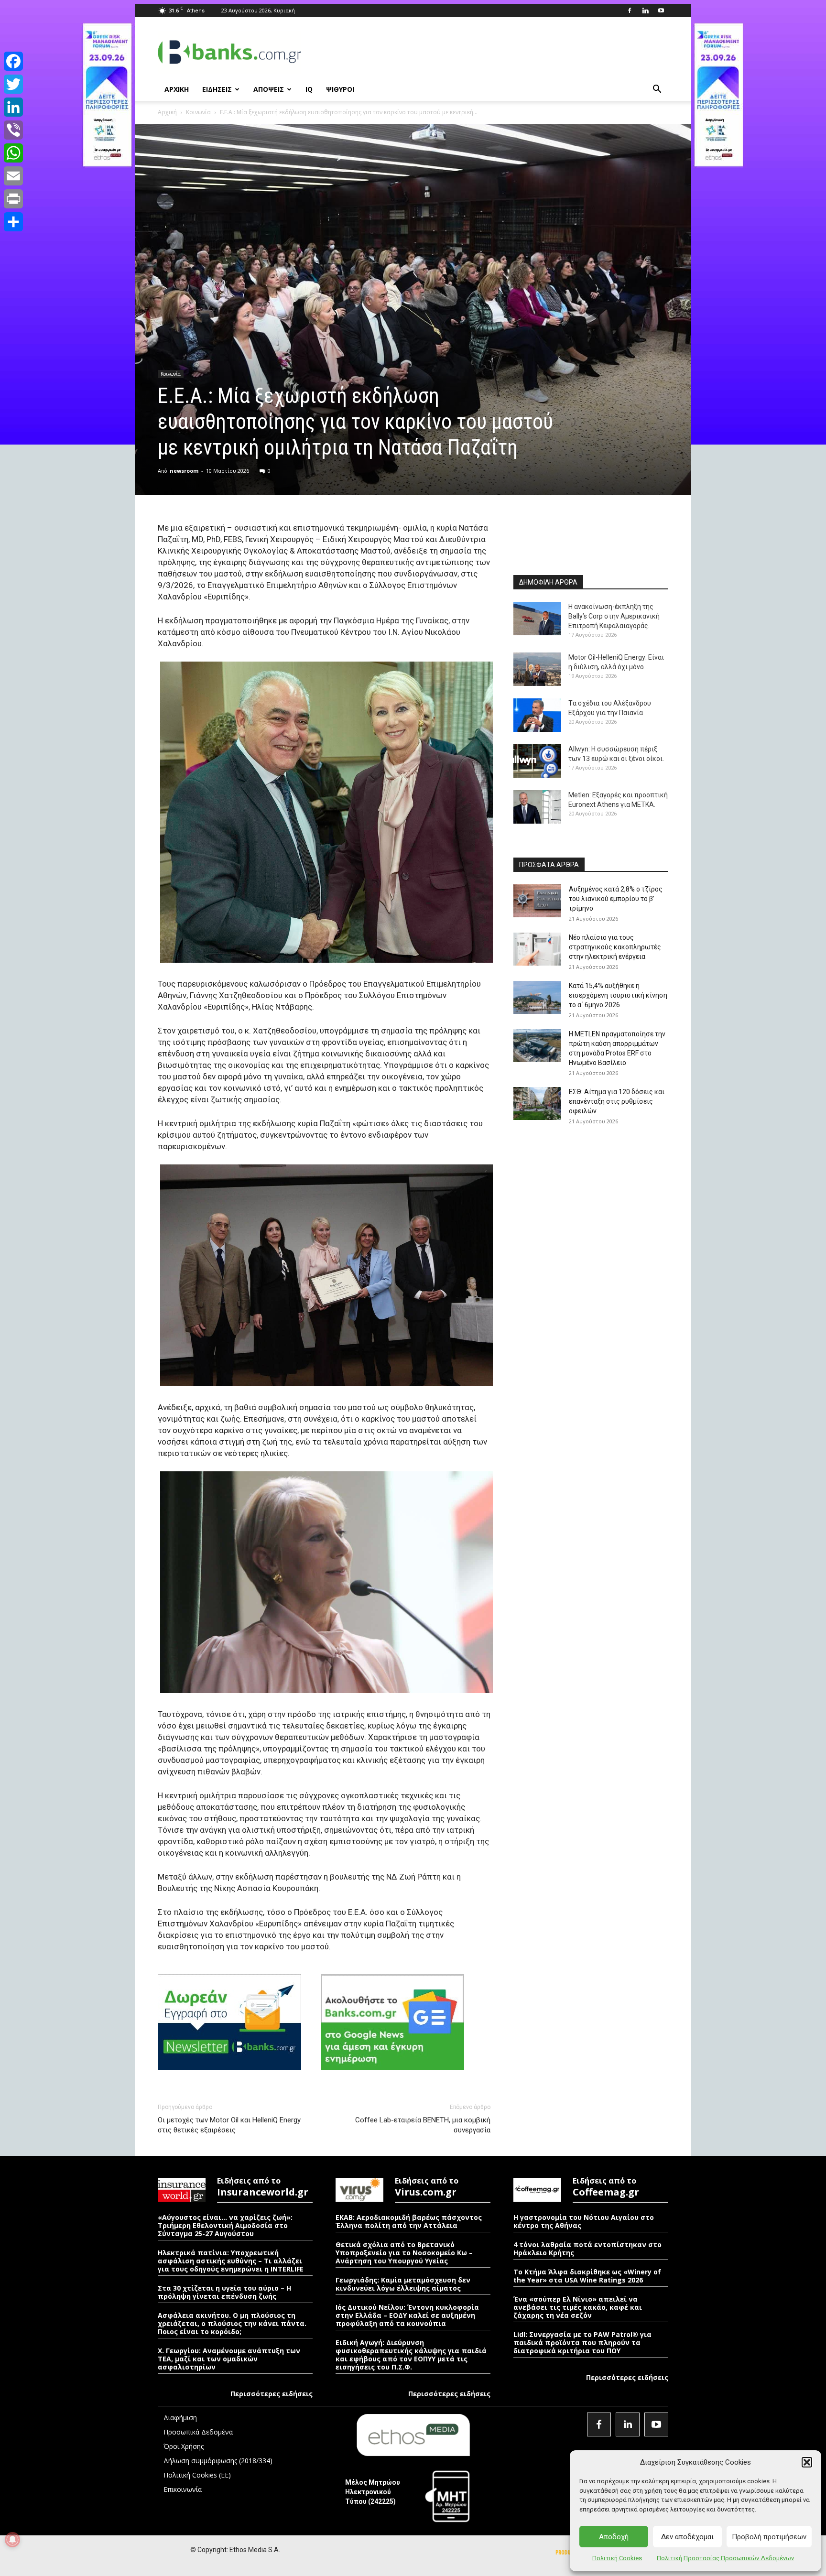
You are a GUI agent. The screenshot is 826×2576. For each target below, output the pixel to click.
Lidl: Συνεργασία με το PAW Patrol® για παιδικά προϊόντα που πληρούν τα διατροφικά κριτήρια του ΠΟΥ (582, 2342)
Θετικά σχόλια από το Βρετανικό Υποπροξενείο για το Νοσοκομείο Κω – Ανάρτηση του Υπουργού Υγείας (404, 2253)
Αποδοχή (614, 2537)
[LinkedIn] (13, 107)
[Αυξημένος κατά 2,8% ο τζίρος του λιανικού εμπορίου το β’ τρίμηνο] (537, 901)
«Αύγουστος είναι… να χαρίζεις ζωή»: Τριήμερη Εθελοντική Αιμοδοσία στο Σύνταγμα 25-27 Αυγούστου (225, 2225)
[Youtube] (661, 11)
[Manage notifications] (12, 2540)
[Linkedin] (645, 11)
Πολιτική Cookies (617, 2558)
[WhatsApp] (13, 153)
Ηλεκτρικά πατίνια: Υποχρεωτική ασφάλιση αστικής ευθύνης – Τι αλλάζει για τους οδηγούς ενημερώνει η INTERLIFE (231, 2261)
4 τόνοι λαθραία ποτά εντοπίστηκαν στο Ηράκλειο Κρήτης (587, 2249)
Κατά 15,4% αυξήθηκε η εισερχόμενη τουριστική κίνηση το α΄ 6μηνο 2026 (618, 995)
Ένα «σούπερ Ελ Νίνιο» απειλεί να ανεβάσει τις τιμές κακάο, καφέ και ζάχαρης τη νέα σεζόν (578, 2307)
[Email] (13, 176)
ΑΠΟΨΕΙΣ (269, 89)
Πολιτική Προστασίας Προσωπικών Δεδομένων (725, 2558)
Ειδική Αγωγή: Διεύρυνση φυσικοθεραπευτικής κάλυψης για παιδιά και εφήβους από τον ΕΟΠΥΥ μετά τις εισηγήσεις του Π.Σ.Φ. (411, 2355)
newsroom (184, 471)
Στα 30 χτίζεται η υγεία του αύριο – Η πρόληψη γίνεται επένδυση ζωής (224, 2292)
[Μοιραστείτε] (13, 222)
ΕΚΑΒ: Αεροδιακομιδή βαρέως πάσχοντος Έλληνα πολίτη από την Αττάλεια (409, 2221)
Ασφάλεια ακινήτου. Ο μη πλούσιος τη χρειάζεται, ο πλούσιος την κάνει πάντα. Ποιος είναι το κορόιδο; (232, 2323)
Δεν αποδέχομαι (687, 2537)
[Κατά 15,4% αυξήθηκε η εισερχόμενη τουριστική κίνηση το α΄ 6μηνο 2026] (537, 997)
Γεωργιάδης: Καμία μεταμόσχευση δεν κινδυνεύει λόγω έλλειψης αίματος (403, 2284)
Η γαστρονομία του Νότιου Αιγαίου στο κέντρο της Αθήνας (584, 2221)
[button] (807, 2462)
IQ (309, 89)
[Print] (13, 199)
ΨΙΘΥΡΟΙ (340, 89)
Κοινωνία (198, 112)
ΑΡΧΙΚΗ (177, 89)
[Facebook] (630, 11)
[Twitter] (13, 84)
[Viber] (13, 130)
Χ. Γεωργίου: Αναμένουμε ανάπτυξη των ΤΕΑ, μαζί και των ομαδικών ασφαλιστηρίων (229, 2359)
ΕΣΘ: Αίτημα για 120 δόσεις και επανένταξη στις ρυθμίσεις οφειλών (617, 1101)
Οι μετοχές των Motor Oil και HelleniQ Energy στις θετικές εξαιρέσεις (229, 2125)
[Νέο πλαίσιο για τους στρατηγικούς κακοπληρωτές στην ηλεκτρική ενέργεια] (537, 949)
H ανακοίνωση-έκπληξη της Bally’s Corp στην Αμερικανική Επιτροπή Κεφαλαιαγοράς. (614, 616)
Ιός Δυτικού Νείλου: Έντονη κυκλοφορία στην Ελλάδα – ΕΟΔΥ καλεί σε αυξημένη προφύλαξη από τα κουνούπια (407, 2315)
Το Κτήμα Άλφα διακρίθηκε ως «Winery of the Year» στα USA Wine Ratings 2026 (587, 2276)
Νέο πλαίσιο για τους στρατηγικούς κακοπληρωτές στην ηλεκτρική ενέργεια (615, 947)
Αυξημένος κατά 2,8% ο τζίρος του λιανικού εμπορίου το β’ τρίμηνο (616, 899)
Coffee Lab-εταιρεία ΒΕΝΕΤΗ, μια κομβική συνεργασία (423, 2125)
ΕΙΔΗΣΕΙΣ (217, 89)
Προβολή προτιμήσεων (769, 2537)
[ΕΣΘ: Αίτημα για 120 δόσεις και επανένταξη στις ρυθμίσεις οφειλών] (537, 1103)
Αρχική (167, 112)
